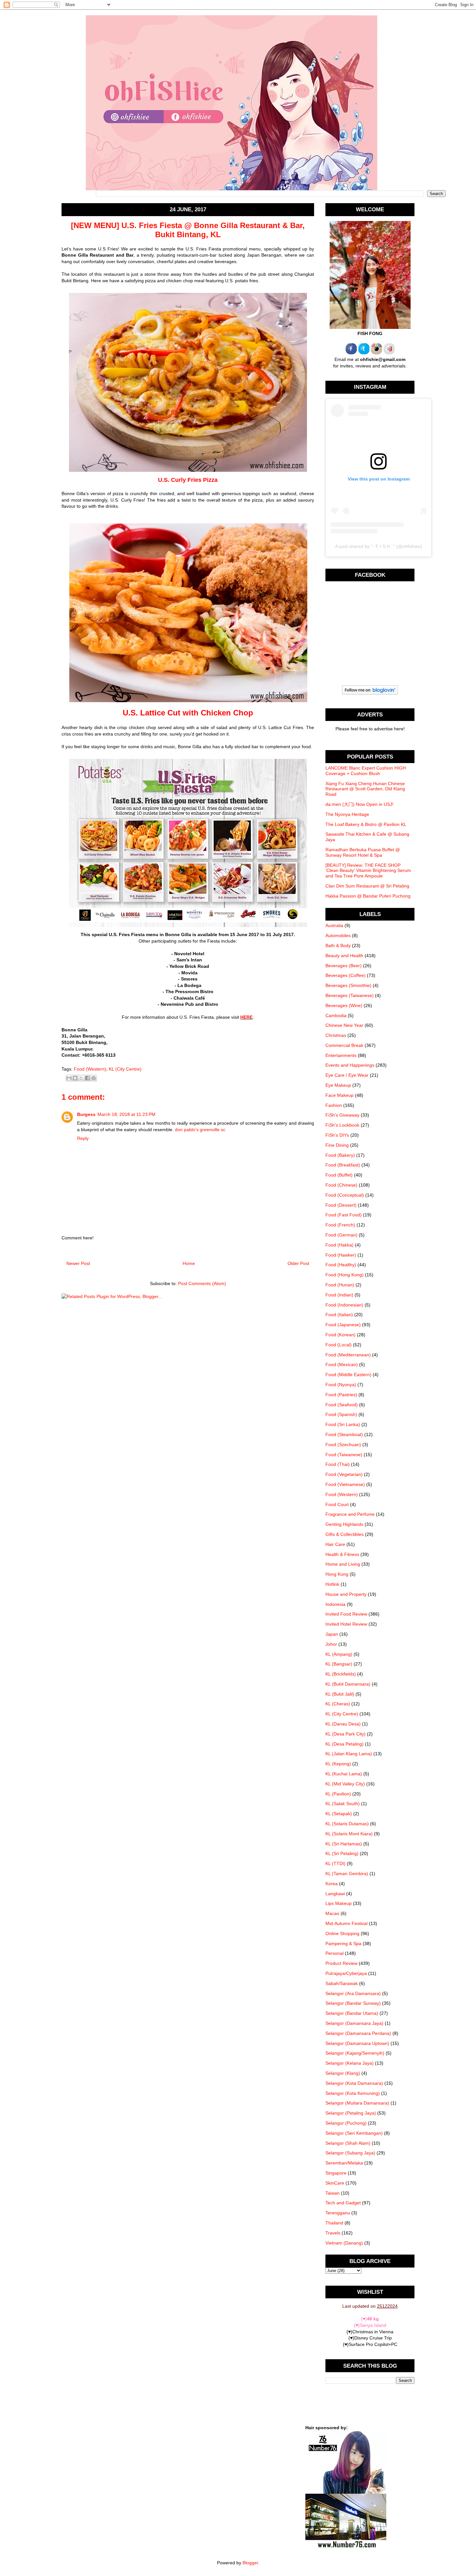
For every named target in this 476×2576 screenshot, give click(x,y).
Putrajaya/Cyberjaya (346, 1973)
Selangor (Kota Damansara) (354, 2083)
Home (189, 1263)
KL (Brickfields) (341, 1674)
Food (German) (341, 1235)
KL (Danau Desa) (343, 1724)
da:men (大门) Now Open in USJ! (359, 804)
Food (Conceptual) (345, 1195)
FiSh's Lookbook (342, 1125)
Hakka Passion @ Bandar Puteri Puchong (368, 896)
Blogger (250, 2563)
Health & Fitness (342, 1554)
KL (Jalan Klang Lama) (349, 1754)
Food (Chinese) (341, 1185)
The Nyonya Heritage (347, 814)
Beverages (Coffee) (346, 975)
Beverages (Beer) (344, 966)
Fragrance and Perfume (350, 1514)
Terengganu (338, 2213)
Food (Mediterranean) (348, 1355)
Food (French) (340, 1225)
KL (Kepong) (338, 1764)
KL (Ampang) (339, 1654)
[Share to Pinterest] (94, 1078)
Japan (332, 1634)
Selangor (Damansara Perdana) (358, 2033)
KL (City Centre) (125, 1069)
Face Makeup (340, 1095)
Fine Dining (337, 1145)
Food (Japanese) (343, 1325)
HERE (246, 1017)
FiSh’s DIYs (337, 1135)
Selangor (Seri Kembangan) (354, 2133)
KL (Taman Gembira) (347, 1874)
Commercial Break (344, 1045)
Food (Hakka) (340, 1245)
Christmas (336, 1035)
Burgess (86, 1114)
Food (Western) (90, 1069)
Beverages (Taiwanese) (350, 995)
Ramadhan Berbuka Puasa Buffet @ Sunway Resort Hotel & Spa (363, 852)
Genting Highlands (344, 1524)
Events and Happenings (350, 1065)
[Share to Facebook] (87, 1078)
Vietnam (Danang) (344, 2243)
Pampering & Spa (343, 1944)
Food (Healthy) (341, 1265)
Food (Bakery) (340, 1155)
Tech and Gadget (343, 2203)
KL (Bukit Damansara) (348, 1684)
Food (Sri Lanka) (343, 1424)
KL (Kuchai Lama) (344, 1774)
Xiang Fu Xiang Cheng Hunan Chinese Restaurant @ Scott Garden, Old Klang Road (365, 789)
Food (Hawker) (341, 1255)
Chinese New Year (344, 1025)
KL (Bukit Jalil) (340, 1694)
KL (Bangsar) (339, 1664)
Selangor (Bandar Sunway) (353, 2003)
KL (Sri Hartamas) (344, 1844)
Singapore (336, 2173)
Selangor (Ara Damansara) (353, 1993)
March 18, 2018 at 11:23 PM (126, 1114)
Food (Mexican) (342, 1364)
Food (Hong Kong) (345, 1275)
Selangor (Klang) (343, 2073)
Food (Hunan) (340, 1285)
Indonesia (335, 1604)
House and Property (346, 1594)
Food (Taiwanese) (344, 1455)
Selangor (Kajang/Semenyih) (355, 2053)
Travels (333, 2233)
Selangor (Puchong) (346, 2123)
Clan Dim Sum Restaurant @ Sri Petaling (367, 886)
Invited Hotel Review (346, 1624)
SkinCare (335, 2183)
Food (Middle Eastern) (348, 1375)
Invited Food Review (346, 1614)
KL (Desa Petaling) (345, 1744)
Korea (332, 1884)
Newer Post (78, 1263)
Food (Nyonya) (341, 1385)
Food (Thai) (338, 1464)
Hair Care (335, 1544)
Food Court (337, 1504)
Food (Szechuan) (343, 1445)
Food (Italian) (339, 1315)
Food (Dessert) (341, 1205)
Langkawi (335, 1894)
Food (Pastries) (341, 1395)
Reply (83, 1138)
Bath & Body (338, 946)
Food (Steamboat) (344, 1434)
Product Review (341, 1963)
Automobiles (338, 935)
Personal (334, 1953)
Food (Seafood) (342, 1405)
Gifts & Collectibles (345, 1534)
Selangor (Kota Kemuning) (353, 2093)
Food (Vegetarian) (344, 1474)
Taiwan (333, 2193)
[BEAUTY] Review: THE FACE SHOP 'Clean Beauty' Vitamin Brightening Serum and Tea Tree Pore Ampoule (368, 871)
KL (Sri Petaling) (342, 1853)
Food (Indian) (339, 1295)
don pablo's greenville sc (200, 1130)
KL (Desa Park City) (346, 1734)
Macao (332, 1913)
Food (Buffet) (339, 1175)
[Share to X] (81, 1078)
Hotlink (332, 1584)
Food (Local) (339, 1345)
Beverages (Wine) (344, 1005)
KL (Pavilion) (338, 1794)
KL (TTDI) (335, 1863)
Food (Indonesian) (344, 1305)
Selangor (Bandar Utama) (352, 2013)
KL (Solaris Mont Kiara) (349, 1834)
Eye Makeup (338, 1085)
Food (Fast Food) (344, 1215)
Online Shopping (342, 1933)
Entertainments (341, 1055)
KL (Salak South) (343, 1804)
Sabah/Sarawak (342, 1983)
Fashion (334, 1105)
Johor (331, 1644)
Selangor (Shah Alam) (348, 2143)
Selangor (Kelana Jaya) (350, 2063)
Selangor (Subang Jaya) (350, 2153)
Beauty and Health (344, 956)
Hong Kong (337, 1574)
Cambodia (336, 1015)
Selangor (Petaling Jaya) (351, 2113)
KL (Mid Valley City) (345, 1784)
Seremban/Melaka (344, 2163)
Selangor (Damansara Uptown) (357, 2043)
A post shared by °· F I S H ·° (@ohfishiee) (379, 546)
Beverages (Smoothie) (348, 985)
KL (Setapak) (339, 1814)
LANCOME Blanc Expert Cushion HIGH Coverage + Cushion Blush (366, 771)
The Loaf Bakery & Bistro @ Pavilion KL (366, 824)
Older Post (298, 1263)
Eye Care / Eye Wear (347, 1075)
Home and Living (343, 1564)
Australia (334, 925)
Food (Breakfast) (343, 1165)
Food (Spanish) (341, 1414)
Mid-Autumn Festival (346, 1923)
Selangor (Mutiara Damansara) (357, 2103)
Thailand (334, 2223)
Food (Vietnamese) (345, 1484)
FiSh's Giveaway (342, 1115)
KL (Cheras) (338, 1704)
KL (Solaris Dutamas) (347, 1824)
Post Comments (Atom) (202, 1283)
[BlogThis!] (75, 1078)
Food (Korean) (340, 1335)
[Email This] (69, 1078)
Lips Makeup (339, 1903)
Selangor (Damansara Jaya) (354, 2023)
